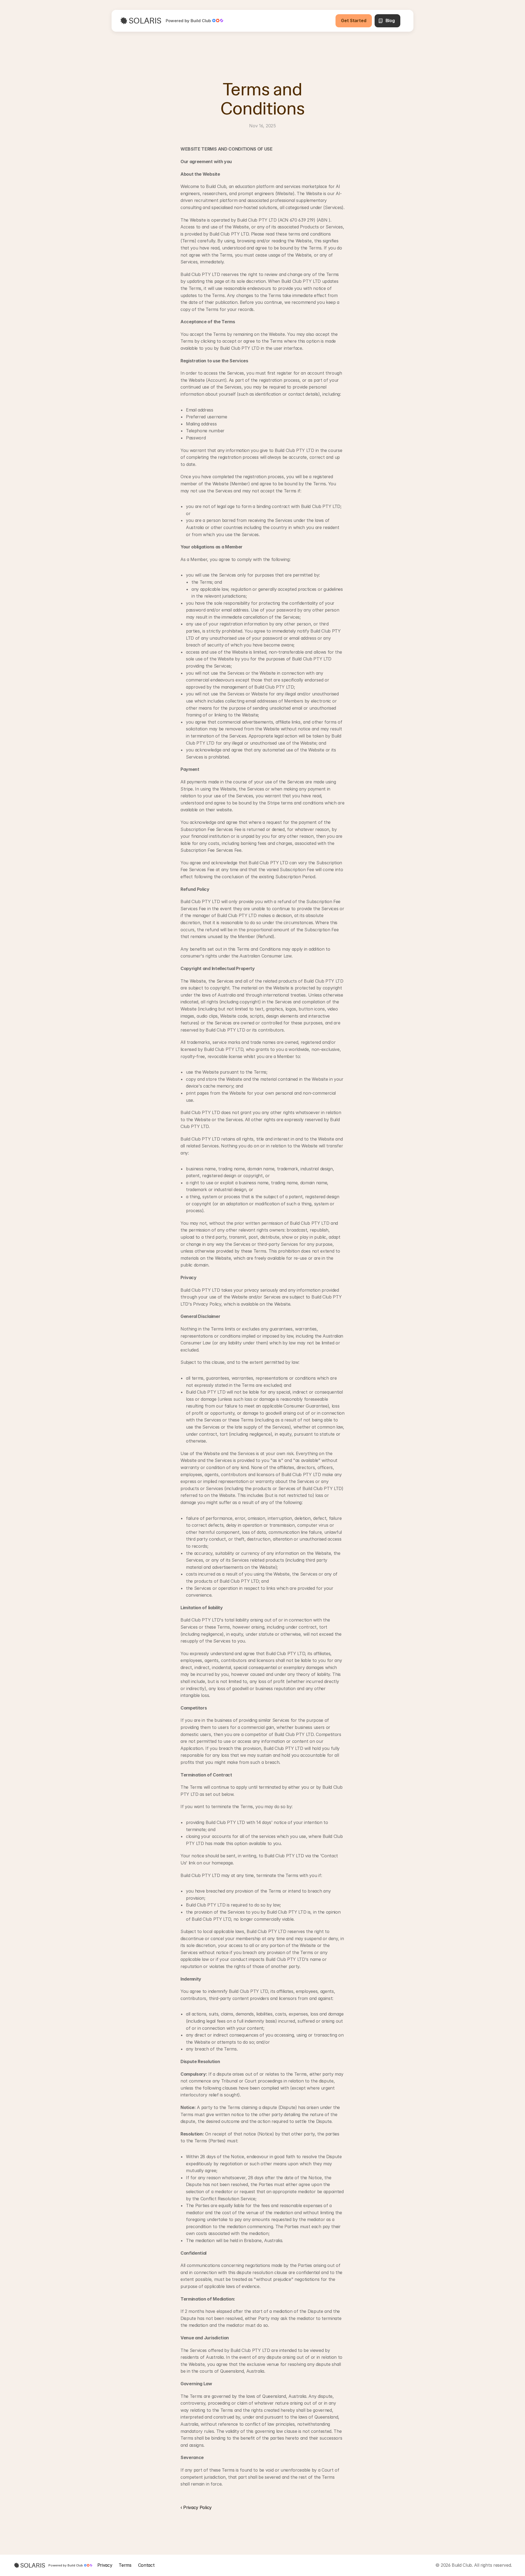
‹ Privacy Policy (196, 2507)
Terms (125, 2565)
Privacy (105, 2565)
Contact (146, 2565)
